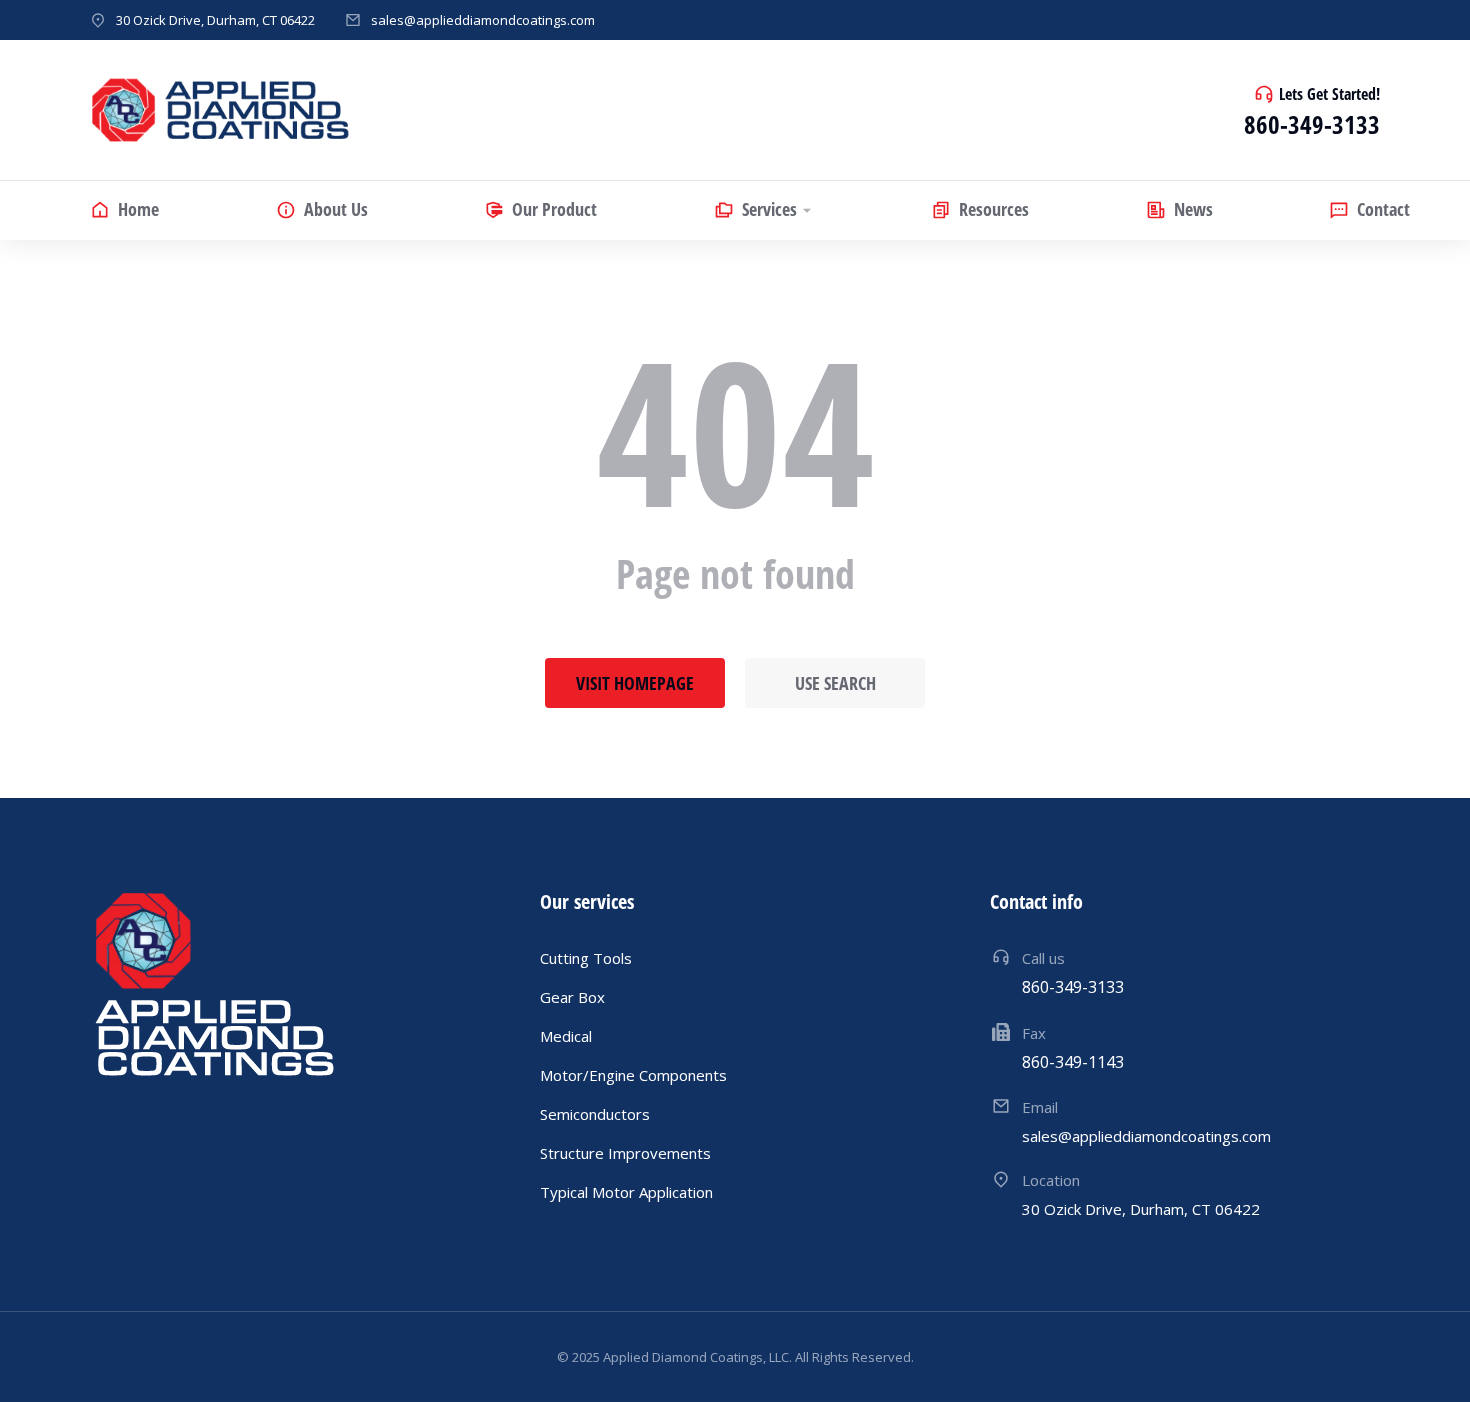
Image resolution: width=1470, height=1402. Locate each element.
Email (1040, 1107)
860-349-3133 (1312, 124)
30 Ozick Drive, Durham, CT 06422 (215, 20)
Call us (1043, 958)
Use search (835, 683)
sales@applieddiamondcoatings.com (483, 20)
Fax (1034, 1033)
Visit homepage (635, 683)
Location (1051, 1180)
